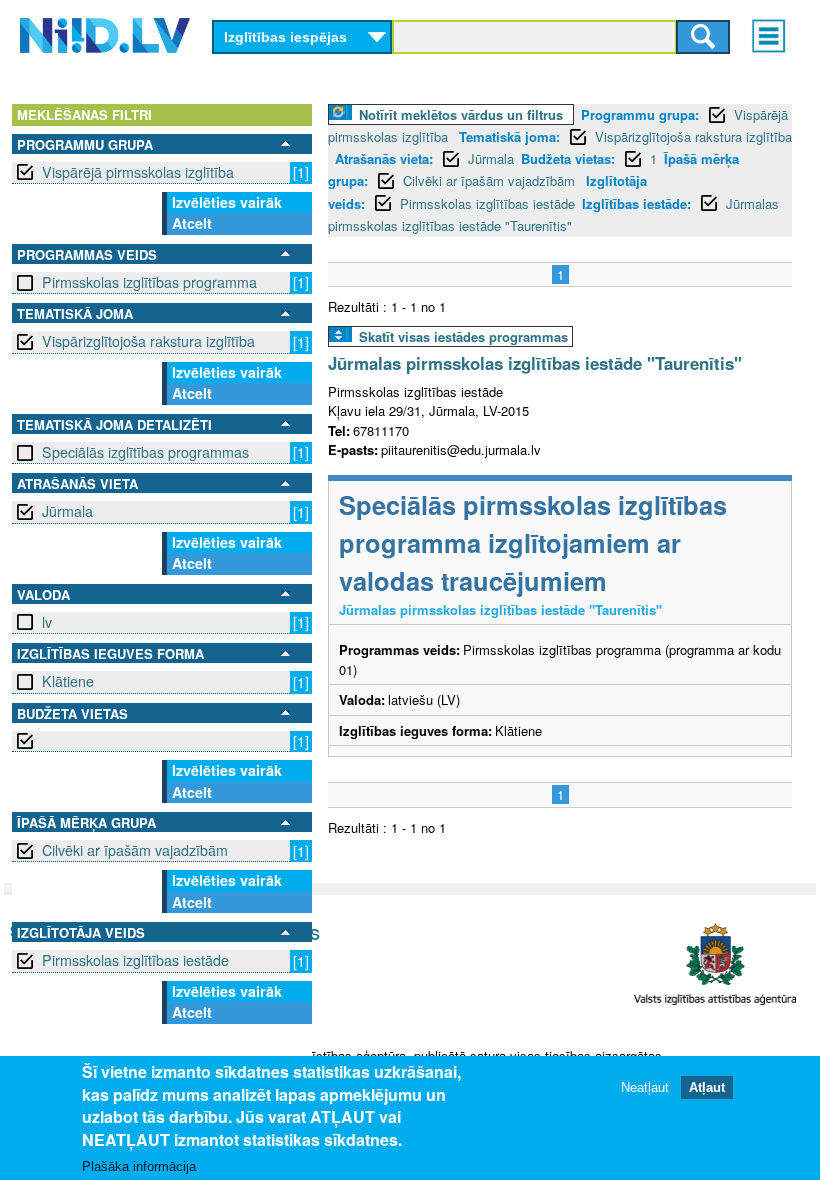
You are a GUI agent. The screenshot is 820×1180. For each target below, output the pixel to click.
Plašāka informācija (139, 1166)
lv (47, 622)
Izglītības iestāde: (636, 203)
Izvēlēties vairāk (227, 202)
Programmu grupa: (640, 114)
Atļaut (707, 1087)
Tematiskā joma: (509, 136)
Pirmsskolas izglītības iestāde (135, 960)
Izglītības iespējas (285, 37)
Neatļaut (645, 1087)
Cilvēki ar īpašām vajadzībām (135, 850)
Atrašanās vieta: (384, 158)
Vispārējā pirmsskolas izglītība (138, 172)
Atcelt (192, 223)
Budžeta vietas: (568, 158)
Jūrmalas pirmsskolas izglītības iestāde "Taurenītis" (535, 363)
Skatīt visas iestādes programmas (463, 336)
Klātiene (68, 681)
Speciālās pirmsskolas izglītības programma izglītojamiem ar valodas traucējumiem (533, 542)
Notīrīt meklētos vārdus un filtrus (461, 114)
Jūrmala (67, 511)
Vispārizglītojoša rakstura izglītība (148, 341)
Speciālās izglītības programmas (145, 452)
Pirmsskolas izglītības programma (149, 282)
